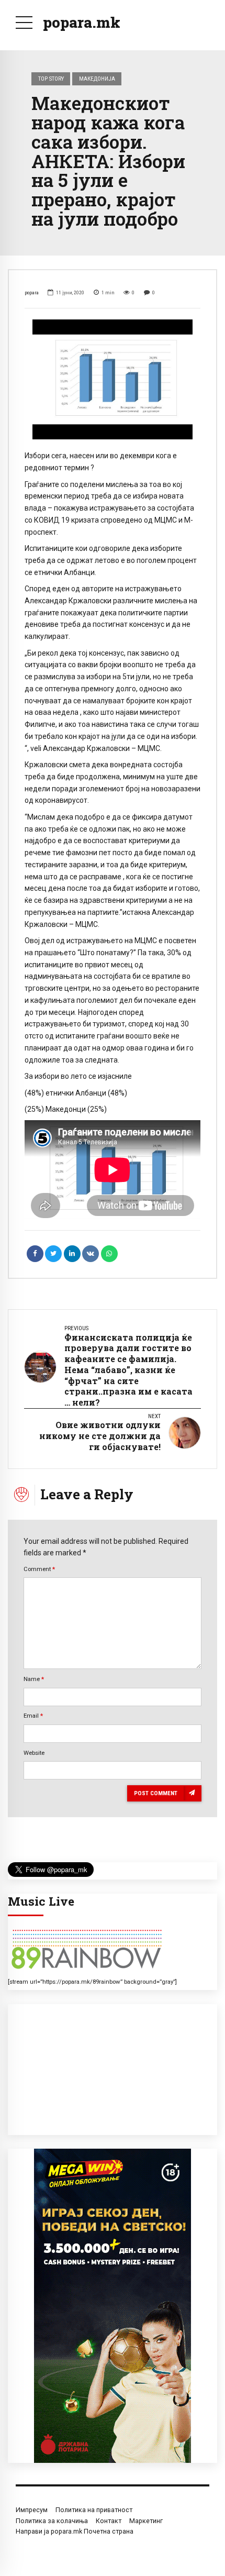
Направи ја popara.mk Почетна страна (75, 2531)
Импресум (32, 2510)
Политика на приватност (94, 2510)
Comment (39, 1569)
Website (34, 1753)
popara (32, 292)
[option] (113, 380)
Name (34, 1679)
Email (33, 1716)
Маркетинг (146, 2521)
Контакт (109, 2521)
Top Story (51, 79)
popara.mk (82, 22)
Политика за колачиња (52, 2521)
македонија (97, 79)
